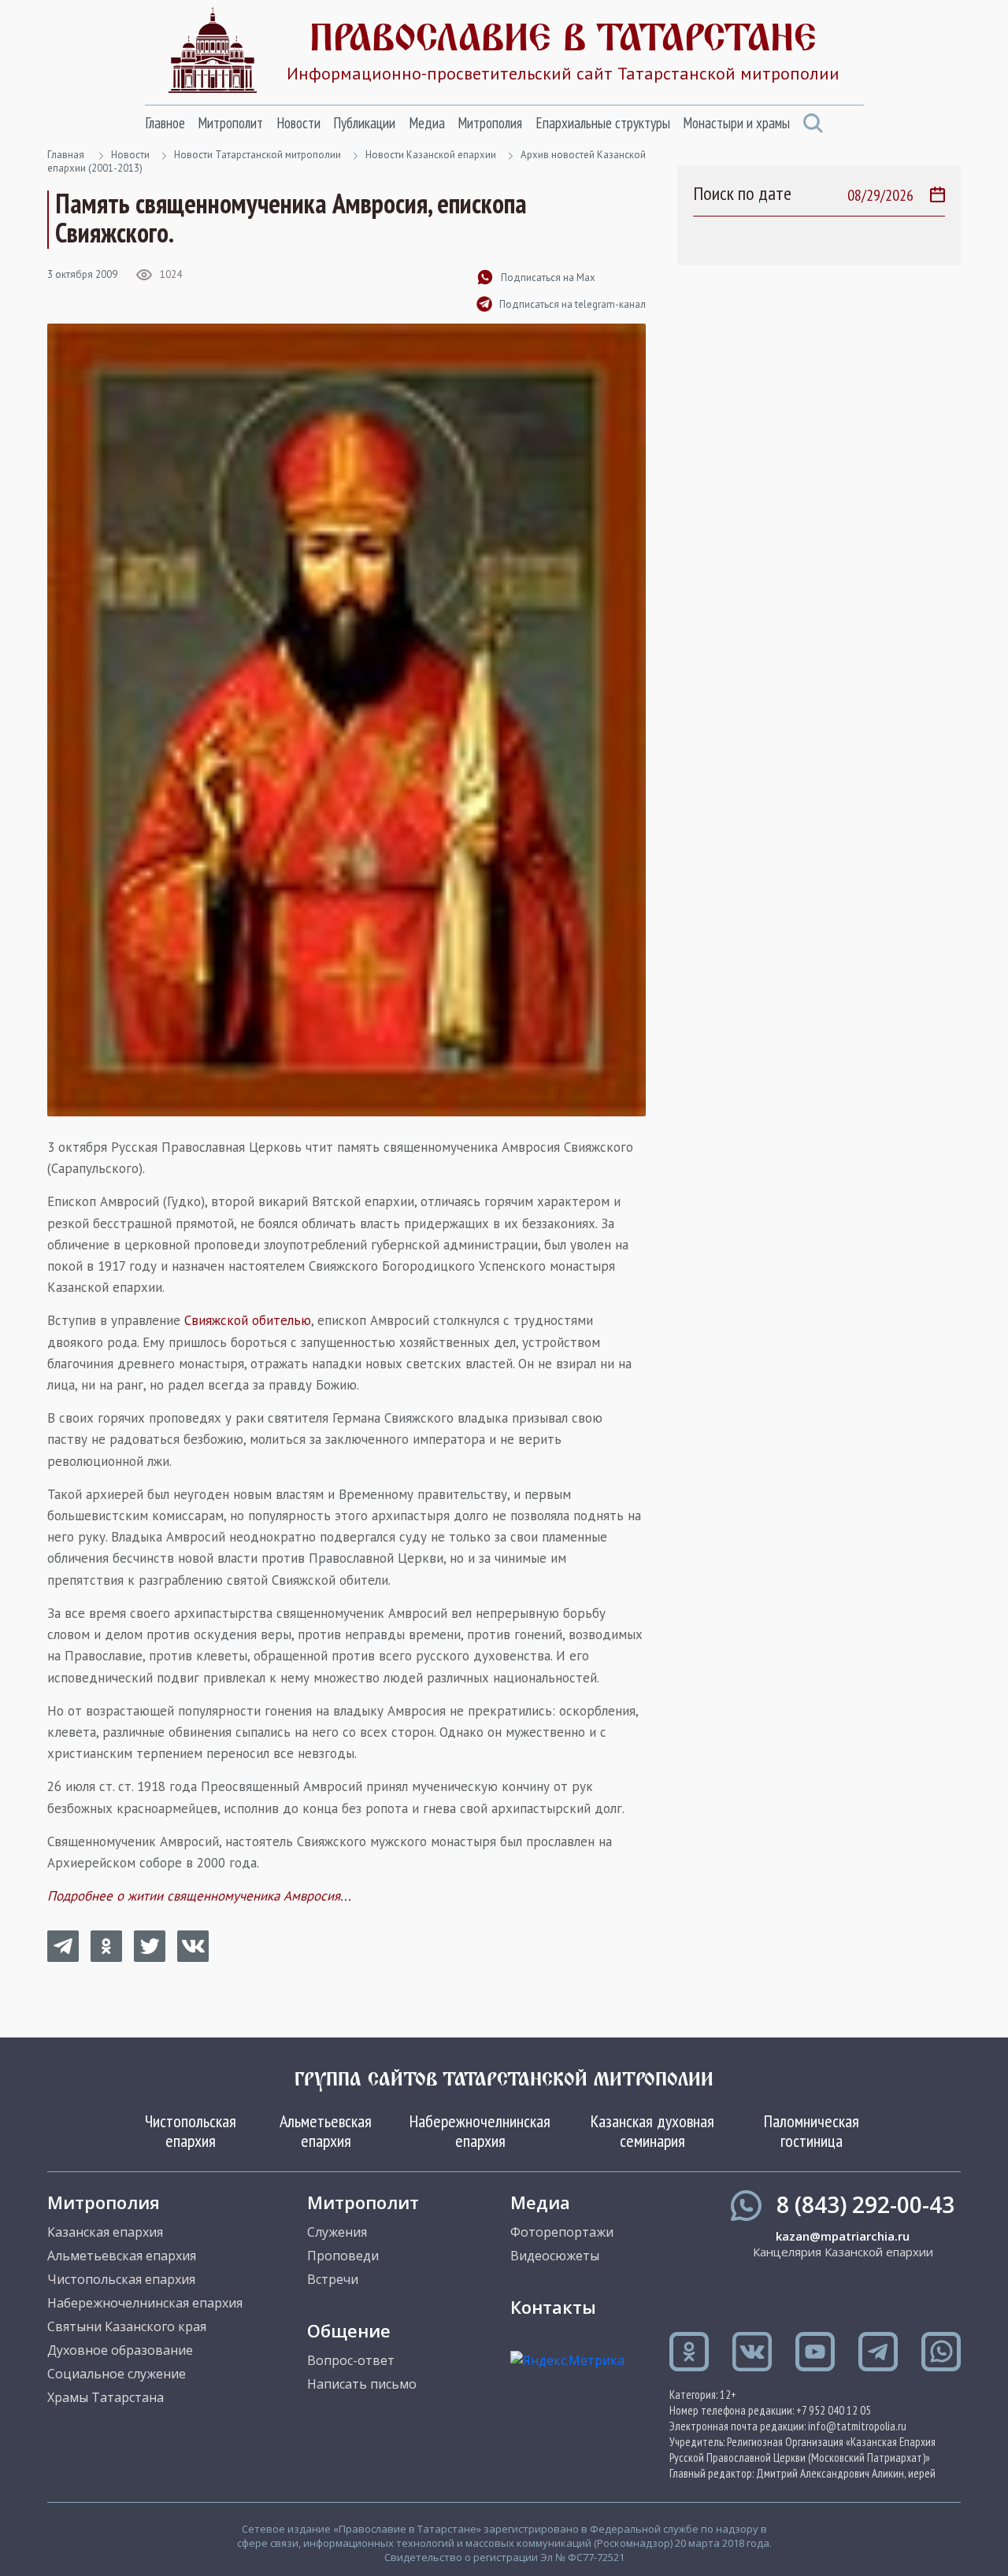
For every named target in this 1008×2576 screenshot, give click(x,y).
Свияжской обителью (248, 1320)
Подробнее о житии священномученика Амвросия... (199, 1896)
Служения (337, 2232)
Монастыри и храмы (736, 123)
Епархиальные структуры (603, 123)
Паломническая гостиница (812, 2130)
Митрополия (490, 123)
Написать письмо (362, 2384)
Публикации (364, 123)
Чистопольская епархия (191, 2130)
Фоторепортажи (562, 2232)
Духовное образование (120, 2350)
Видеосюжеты (555, 2256)
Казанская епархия (105, 2232)
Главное (165, 123)
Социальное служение (117, 2374)
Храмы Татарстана (106, 2397)
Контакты (553, 2307)
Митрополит (230, 123)
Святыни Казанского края (127, 2326)
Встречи (333, 2279)
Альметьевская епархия (326, 2130)
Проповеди (343, 2256)
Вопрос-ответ (351, 2360)
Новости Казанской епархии (431, 155)
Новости (298, 123)
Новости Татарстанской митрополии (258, 155)
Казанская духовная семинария (652, 2130)
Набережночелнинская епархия (480, 2130)
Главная (66, 155)
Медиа (427, 123)
